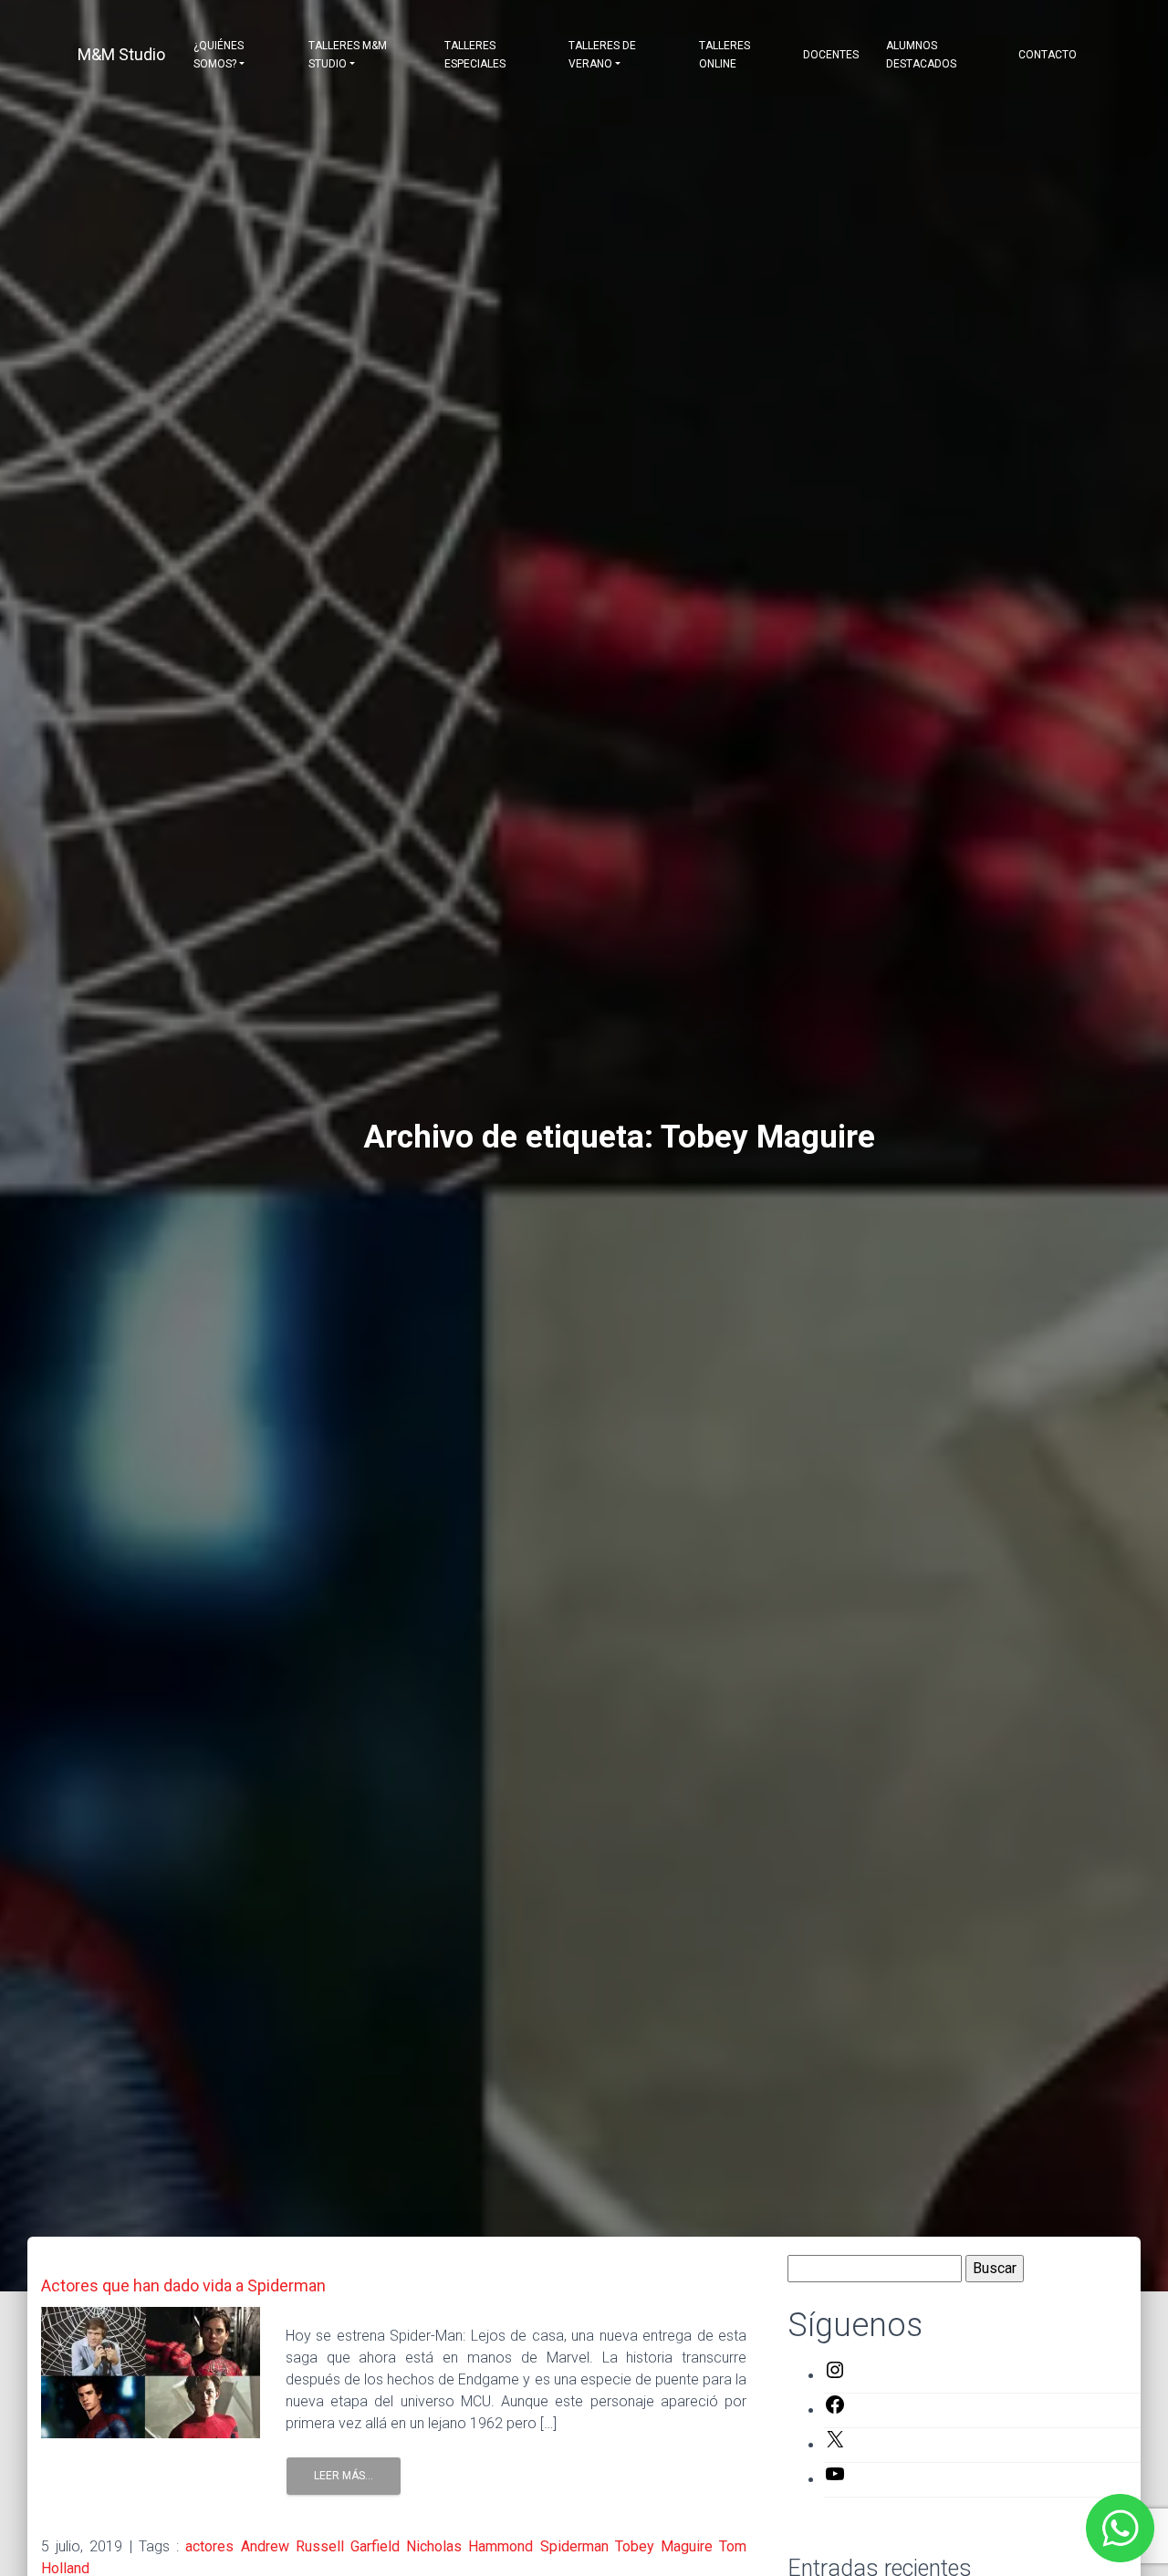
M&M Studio (121, 54)
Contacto (1048, 55)
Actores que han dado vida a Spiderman (183, 2285)
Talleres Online (725, 55)
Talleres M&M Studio (348, 55)
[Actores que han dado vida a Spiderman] (151, 2371)
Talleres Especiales (475, 55)
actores (209, 2546)
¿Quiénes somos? (219, 55)
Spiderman (574, 2546)
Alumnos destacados (921, 55)
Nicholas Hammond (469, 2546)
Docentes (831, 55)
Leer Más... (344, 2476)
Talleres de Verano (602, 55)
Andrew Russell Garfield (320, 2546)
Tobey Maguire (664, 2546)
